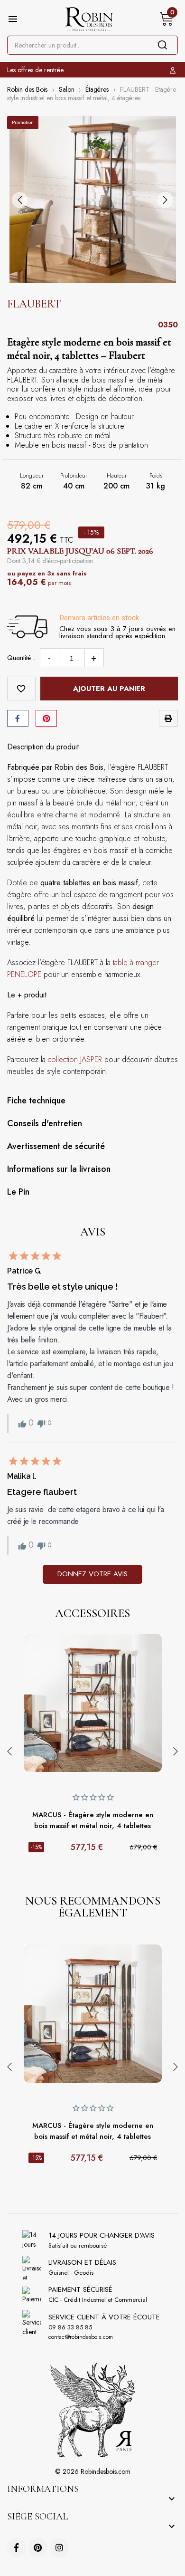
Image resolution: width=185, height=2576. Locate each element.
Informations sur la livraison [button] (59, 1169)
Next (176, 1752)
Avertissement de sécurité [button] (56, 1146)
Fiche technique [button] (36, 1101)
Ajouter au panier (109, 689)
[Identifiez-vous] (174, 70)
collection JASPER (75, 1059)
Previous (9, 1752)
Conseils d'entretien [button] (45, 1123)
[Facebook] (17, 2547)
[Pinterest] (46, 718)
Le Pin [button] (18, 1192)
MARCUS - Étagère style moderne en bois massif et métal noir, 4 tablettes (93, 1820)
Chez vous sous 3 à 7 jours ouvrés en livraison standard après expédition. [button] (117, 632)
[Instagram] (59, 2547)
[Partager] (18, 718)
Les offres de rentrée (35, 70)
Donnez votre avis (92, 1574)
